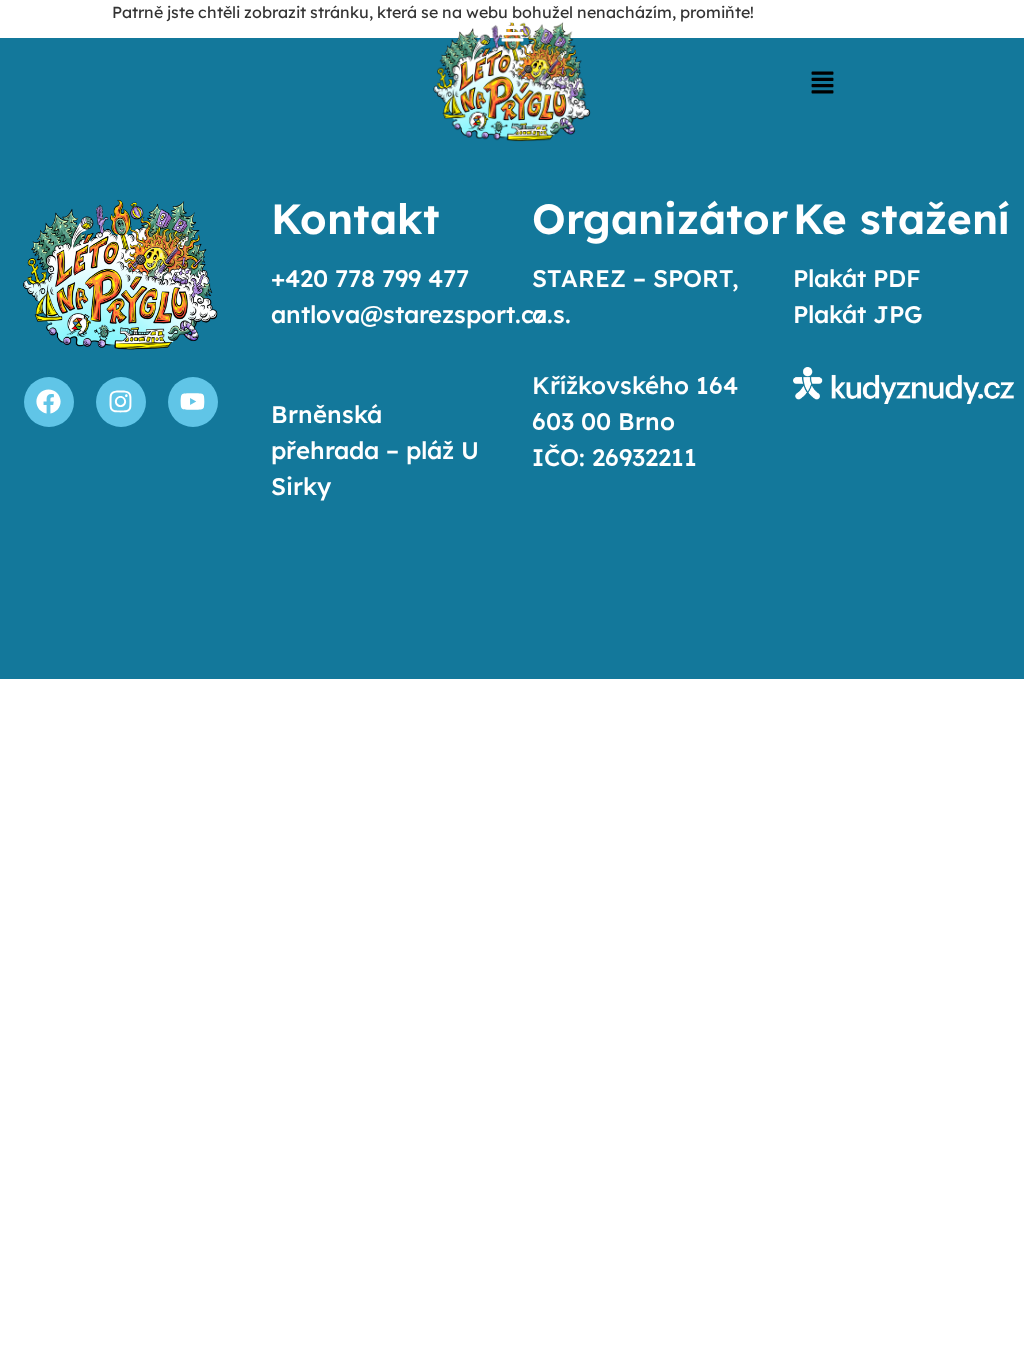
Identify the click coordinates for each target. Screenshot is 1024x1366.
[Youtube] (193, 402)
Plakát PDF (857, 278)
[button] (822, 84)
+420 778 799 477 (370, 278)
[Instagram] (121, 402)
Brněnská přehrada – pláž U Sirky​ (375, 450)
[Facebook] (49, 402)
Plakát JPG (858, 314)
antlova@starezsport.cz (408, 314)
